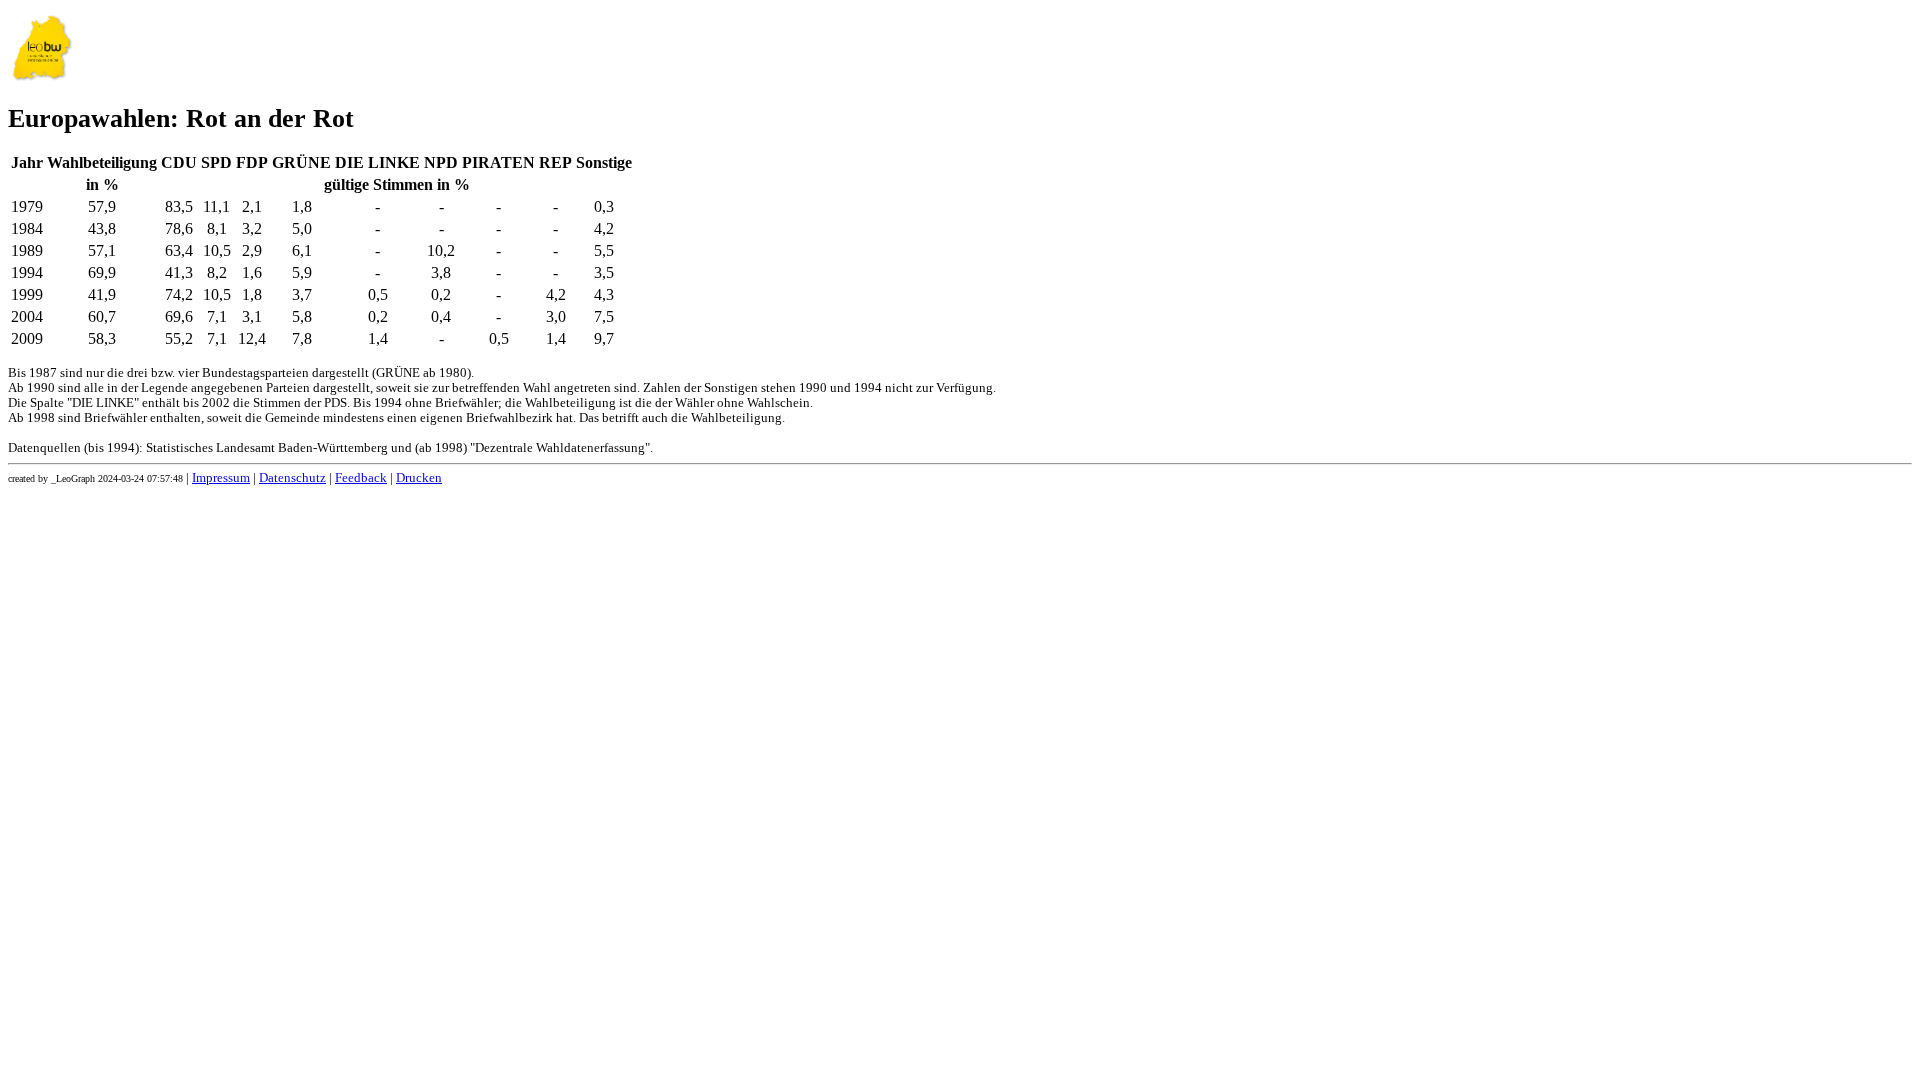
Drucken (419, 478)
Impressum (221, 478)
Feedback (361, 478)
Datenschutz (292, 478)
